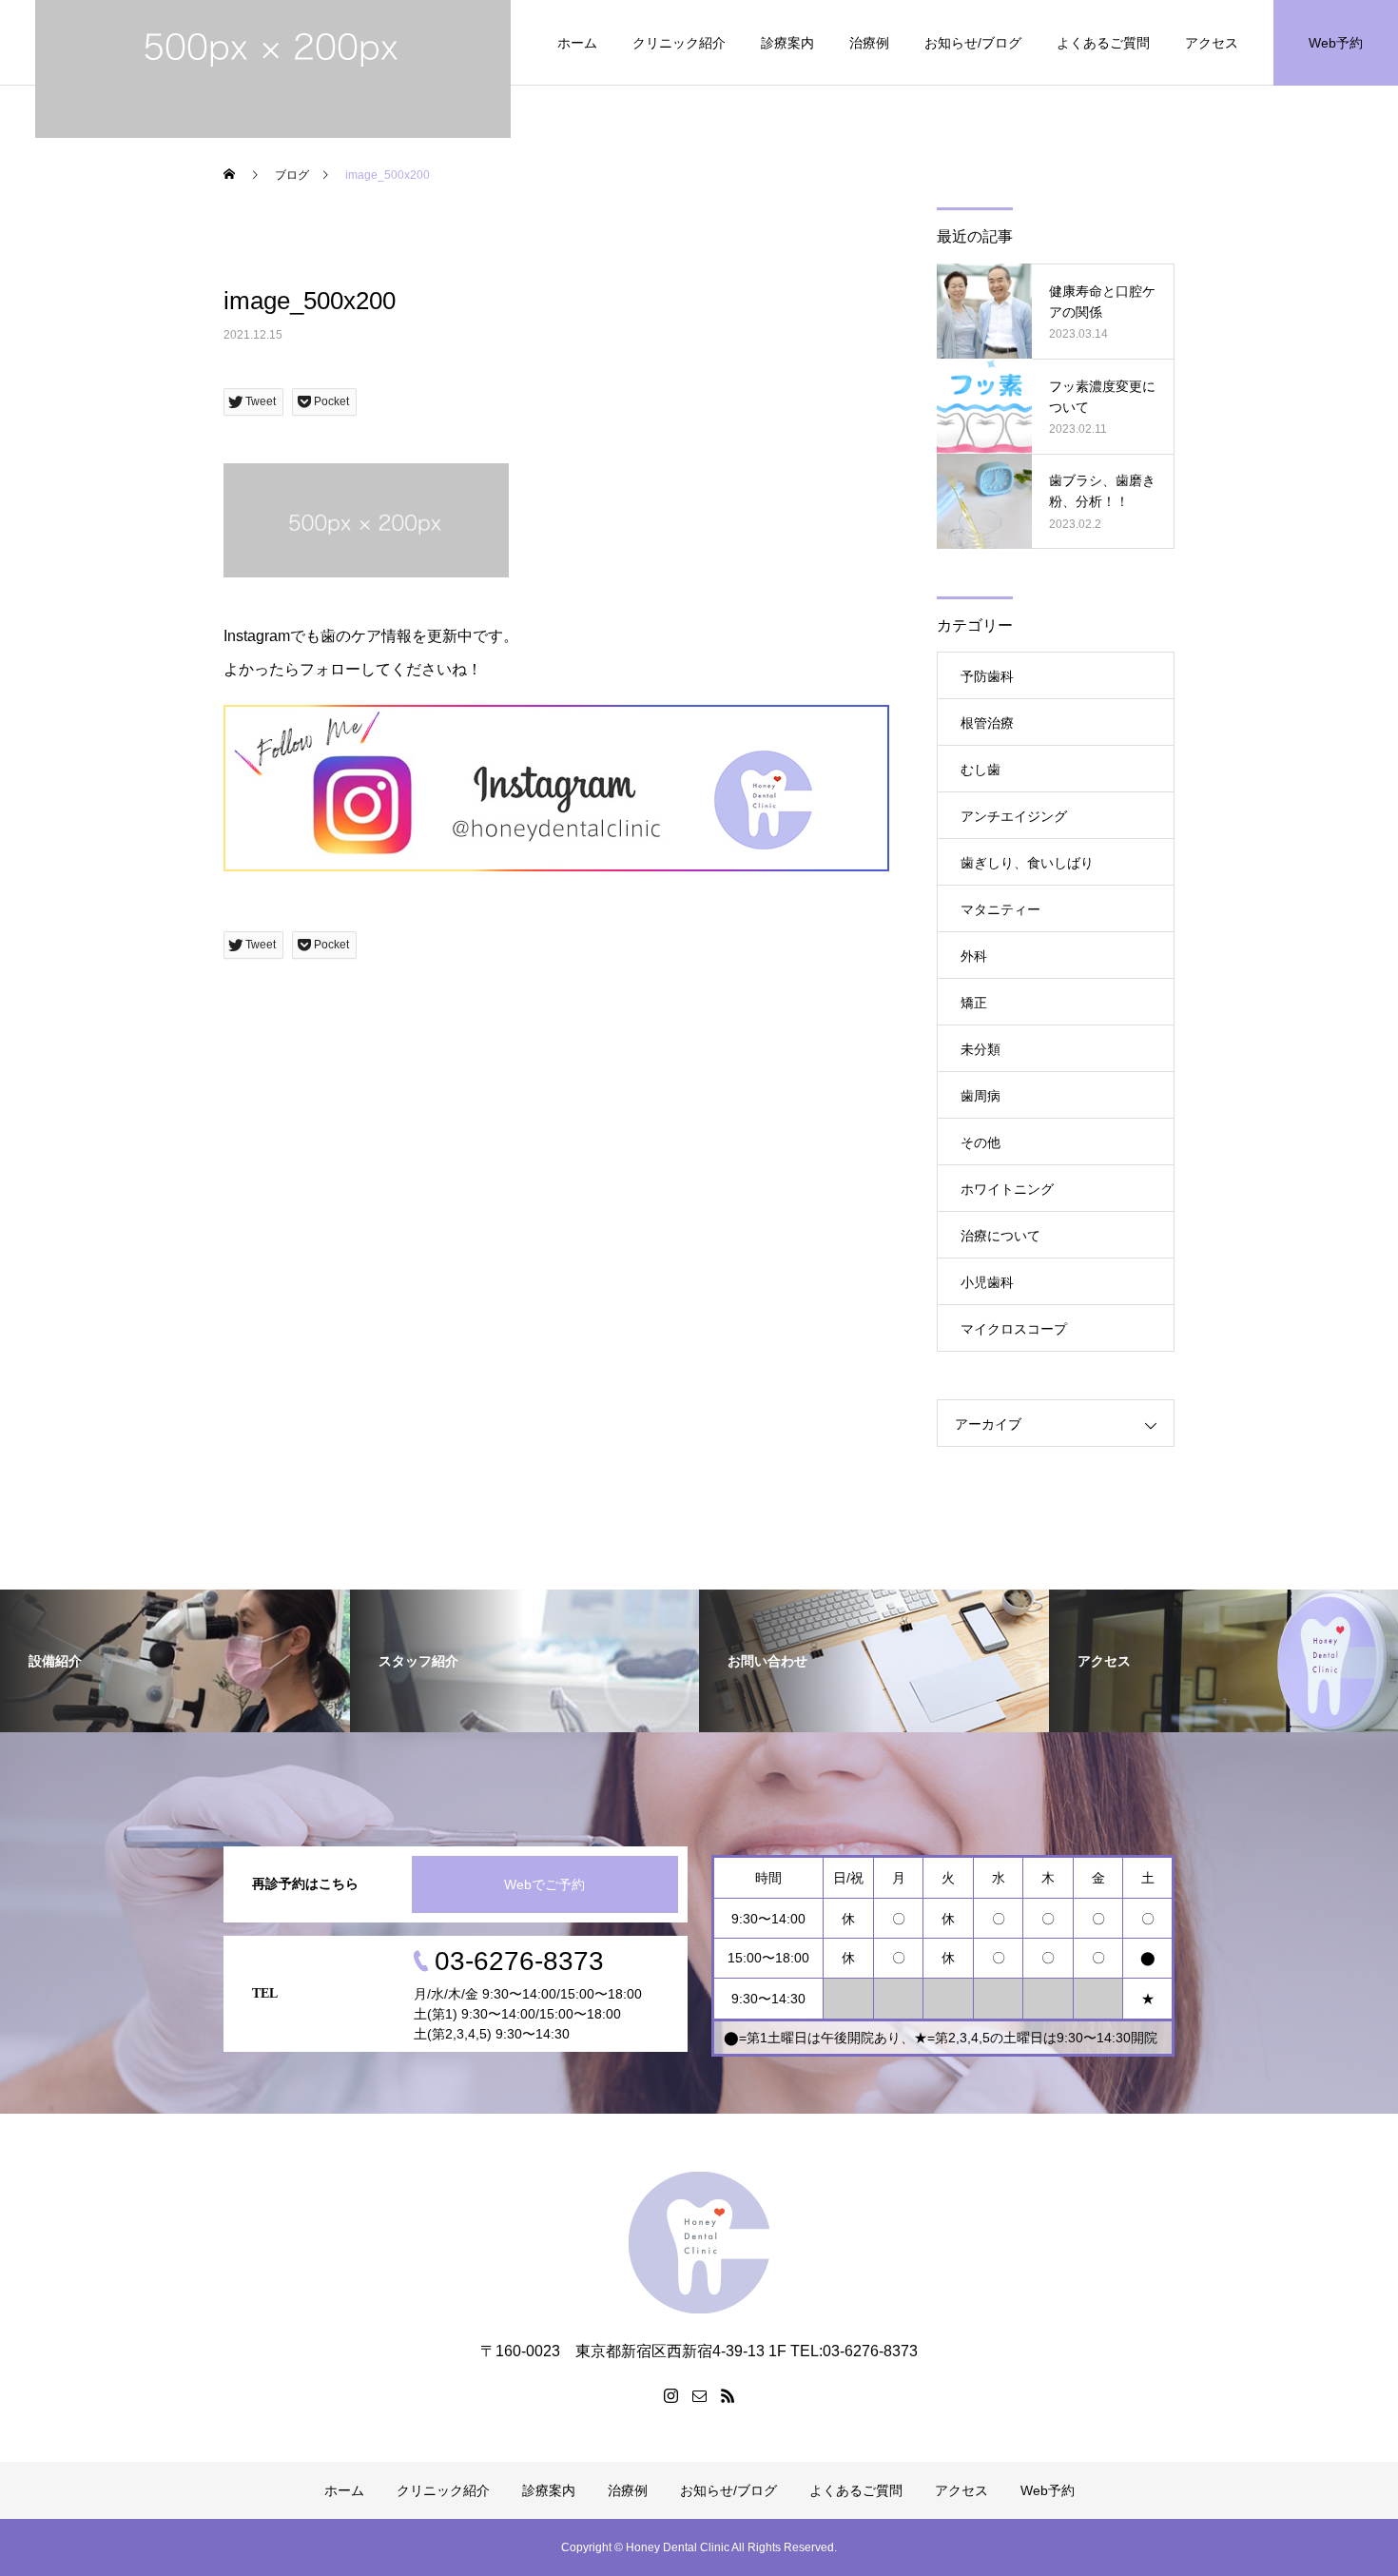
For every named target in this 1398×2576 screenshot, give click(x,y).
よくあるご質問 (1103, 43)
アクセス (1212, 43)
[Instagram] (670, 2395)
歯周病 (981, 1096)
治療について (1000, 1236)
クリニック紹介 (679, 43)
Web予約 (1336, 43)
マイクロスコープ (1014, 1329)
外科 (974, 956)
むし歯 (981, 770)
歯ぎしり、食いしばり (1027, 863)
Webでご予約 (544, 1884)
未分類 (981, 1049)
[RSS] (728, 2395)
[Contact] (699, 2395)
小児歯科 (987, 1282)
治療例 (869, 43)
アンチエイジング (1014, 816)
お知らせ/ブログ (973, 43)
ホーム (577, 43)
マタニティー (1000, 909)
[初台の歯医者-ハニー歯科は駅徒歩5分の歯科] (699, 2243)
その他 (981, 1142)
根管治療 (987, 723)
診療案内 (787, 43)
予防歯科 (987, 676)
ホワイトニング (1007, 1189)
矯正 (974, 1003)
